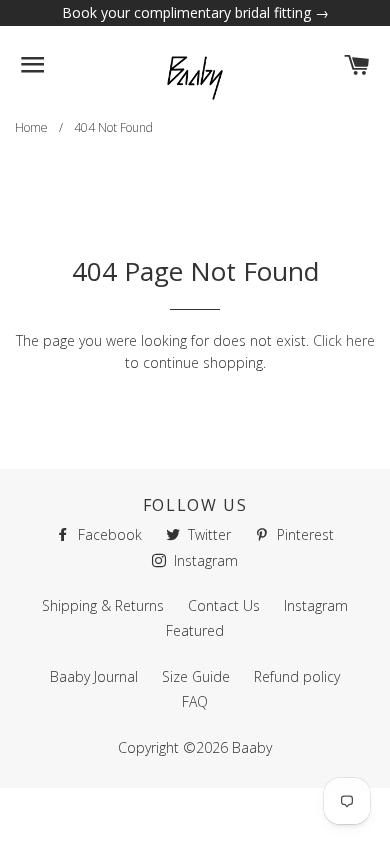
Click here (344, 340)
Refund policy (297, 676)
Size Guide (196, 676)
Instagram (204, 560)
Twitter (207, 534)
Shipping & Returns (103, 605)
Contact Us (224, 605)
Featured (195, 630)
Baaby (252, 747)
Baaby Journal (94, 676)
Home (31, 127)
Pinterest (303, 534)
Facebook (108, 534)
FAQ (195, 701)
